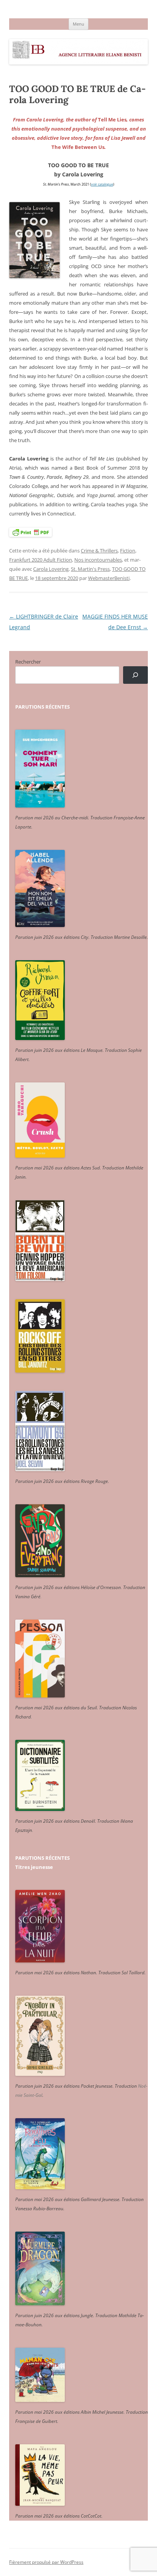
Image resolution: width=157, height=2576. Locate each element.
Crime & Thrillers (99, 551)
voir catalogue (102, 184)
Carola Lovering (51, 569)
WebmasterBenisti (109, 578)
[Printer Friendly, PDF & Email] (30, 532)
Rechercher (28, 662)
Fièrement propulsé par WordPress (46, 2562)
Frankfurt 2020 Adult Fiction (41, 560)
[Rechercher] (135, 675)
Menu (78, 24)
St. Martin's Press (90, 569)
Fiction (128, 551)
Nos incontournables (98, 560)
